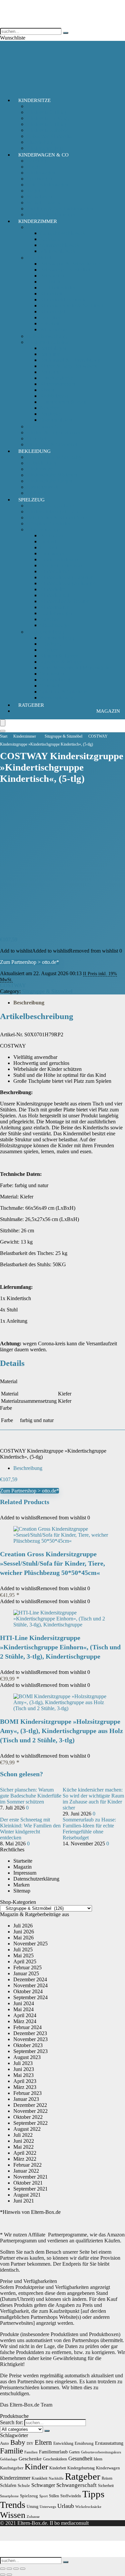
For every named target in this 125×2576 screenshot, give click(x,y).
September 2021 (30, 2189)
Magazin (108, 711)
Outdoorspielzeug (45, 632)
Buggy (34, 167)
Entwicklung (63, 2443)
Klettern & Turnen (59, 656)
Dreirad (48, 541)
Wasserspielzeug (57, 698)
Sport (43, 2496)
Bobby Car (52, 535)
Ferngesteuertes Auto (62, 565)
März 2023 (25, 2087)
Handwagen (53, 553)
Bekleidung (34, 451)
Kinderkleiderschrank (63, 300)
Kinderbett (51, 294)
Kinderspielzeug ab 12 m (53, 512)
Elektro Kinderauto (60, 559)
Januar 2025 (26, 1973)
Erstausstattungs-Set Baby (54, 457)
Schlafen (8, 2485)
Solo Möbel (39, 258)
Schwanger (43, 2485)
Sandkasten (52, 674)
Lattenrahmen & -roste (64, 402)
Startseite (23, 1861)
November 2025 (30, 1944)
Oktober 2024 (28, 1991)
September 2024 (30, 1997)
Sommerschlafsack (60, 245)
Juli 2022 (23, 2135)
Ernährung (84, 2443)
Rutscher (49, 619)
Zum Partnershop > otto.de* (29, 962)
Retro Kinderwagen (47, 185)
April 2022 (25, 2153)
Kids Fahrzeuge (43, 529)
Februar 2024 (27, 2027)
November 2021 (30, 2177)
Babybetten (52, 276)
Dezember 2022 (30, 2105)
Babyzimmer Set (44, 426)
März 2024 (25, 2021)
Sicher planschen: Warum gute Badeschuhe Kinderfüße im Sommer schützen (31, 1796)
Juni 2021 (24, 2201)
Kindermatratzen (57, 384)
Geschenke (30, 2459)
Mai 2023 (23, 2075)
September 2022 (30, 2123)
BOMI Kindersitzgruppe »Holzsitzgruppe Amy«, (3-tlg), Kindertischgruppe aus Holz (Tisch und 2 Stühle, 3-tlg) (61, 1731)
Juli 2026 (23, 1926)
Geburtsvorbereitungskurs (101, 2452)
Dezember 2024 (30, 1979)
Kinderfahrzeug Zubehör (66, 577)
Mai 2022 (23, 2147)
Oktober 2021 (28, 2183)
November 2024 (30, 1985)
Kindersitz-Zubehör (47, 130)
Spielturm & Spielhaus (64, 692)
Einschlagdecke (56, 378)
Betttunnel (51, 372)
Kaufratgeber (12, 2468)
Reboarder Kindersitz (49, 136)
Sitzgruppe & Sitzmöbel (63, 736)
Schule (24, 2485)
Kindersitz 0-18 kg (46, 112)
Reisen (107, 2478)
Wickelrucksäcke (88, 2507)
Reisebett (50, 323)
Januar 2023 (26, 2099)
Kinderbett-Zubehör (48, 342)
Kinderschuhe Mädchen (52, 475)
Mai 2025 (23, 1956)
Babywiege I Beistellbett (66, 270)
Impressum (25, 1873)
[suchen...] (66, 33)
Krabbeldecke (55, 396)
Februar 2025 (27, 1967)
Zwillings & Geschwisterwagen (60, 208)
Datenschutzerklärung (36, 1879)
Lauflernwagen (56, 613)
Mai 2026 (23, 1938)
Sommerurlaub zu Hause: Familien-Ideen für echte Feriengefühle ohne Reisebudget (89, 1829)
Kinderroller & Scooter (64, 601)
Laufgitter (50, 317)
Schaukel (50, 686)
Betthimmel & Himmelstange (71, 360)
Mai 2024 (23, 2009)
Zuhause (33, 2517)
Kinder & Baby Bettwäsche (69, 366)
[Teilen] (16, 2569)
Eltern (43, 2442)
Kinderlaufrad (55, 595)
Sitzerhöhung (41, 142)
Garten (74, 2452)
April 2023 (25, 2081)
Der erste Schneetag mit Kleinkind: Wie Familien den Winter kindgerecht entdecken (30, 1829)
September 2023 (30, 2051)
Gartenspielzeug (57, 638)
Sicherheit (37, 438)
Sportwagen (39, 179)
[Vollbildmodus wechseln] (9, 2569)
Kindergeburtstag (81, 2468)
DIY (30, 2444)
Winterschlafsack (58, 251)
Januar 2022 (26, 2171)
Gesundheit (80, 2459)
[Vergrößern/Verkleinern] (3, 2569)
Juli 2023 (23, 2063)
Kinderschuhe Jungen (49, 481)
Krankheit (39, 2478)
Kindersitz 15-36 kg (48, 118)
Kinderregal (52, 311)
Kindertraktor (54, 607)
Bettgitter (50, 354)
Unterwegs (48, 2507)
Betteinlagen (53, 348)
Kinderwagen (41, 173)
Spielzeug (31, 500)
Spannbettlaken (56, 420)
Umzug (32, 2507)
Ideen (98, 2459)
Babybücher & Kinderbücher (57, 517)
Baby (18, 2442)
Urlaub (66, 2506)
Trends (13, 2505)
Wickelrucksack (43, 203)
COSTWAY (13, 985)
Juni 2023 (24, 2069)
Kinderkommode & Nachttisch (72, 306)
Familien (31, 2452)
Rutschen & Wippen (61, 662)
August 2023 (27, 2057)
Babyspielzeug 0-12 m (50, 506)
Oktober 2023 (28, 2045)
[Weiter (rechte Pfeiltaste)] (9, 2575)
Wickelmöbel (54, 329)
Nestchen (50, 408)
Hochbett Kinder (58, 288)
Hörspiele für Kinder (48, 523)
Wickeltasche (40, 197)
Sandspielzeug (55, 680)
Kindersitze (34, 100)
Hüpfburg (50, 644)
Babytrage (37, 161)
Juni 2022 (24, 2141)
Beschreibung (29, 1003)
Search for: (11, 2422)
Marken (21, 1885)
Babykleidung (41, 463)
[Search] (3, 731)
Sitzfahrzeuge (54, 625)
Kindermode (40, 469)
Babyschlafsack (43, 227)
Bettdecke (50, 414)
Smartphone (9, 2496)
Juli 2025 (23, 1950)
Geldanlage (9, 2459)
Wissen (13, 2515)
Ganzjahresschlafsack (63, 233)
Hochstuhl (51, 282)
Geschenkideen (55, 2459)
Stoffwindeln (71, 2496)
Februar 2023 (27, 2093)
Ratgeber (31, 705)
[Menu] (3, 723)
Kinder (36, 2467)
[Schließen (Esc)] (23, 2569)
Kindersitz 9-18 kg (46, 124)
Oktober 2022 (28, 2117)
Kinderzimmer (38, 221)
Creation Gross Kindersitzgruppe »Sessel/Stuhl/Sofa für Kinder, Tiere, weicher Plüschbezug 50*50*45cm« (52, 1563)
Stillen (54, 2496)
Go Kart (49, 547)
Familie (11, 2451)
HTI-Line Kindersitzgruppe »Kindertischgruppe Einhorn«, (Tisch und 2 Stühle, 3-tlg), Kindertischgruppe (60, 1647)
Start (4, 736)
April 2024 (25, 2015)
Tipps (93, 2494)
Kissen (47, 390)
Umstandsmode (43, 487)
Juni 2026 (24, 1932)
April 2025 (25, 1961)
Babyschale (39, 106)
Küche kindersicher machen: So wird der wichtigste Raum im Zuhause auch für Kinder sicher (93, 1799)
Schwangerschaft (76, 2485)
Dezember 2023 (30, 2033)
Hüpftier (49, 650)
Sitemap (22, 1891)
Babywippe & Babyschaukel (70, 264)
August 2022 (27, 2129)
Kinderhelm (52, 589)
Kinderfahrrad (55, 571)
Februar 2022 (27, 2165)
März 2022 (25, 2159)
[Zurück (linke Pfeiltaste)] (3, 2575)
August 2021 (27, 2195)
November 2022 (30, 2111)
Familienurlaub (53, 2452)
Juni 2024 (24, 2003)
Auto (4, 2443)
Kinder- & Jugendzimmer (53, 432)
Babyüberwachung (47, 336)
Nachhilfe (56, 2478)
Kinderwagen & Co (43, 155)
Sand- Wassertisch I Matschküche (75, 668)
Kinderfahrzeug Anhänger (67, 583)
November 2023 (30, 2039)
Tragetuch (37, 191)
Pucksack (50, 239)
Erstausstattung (109, 2443)
